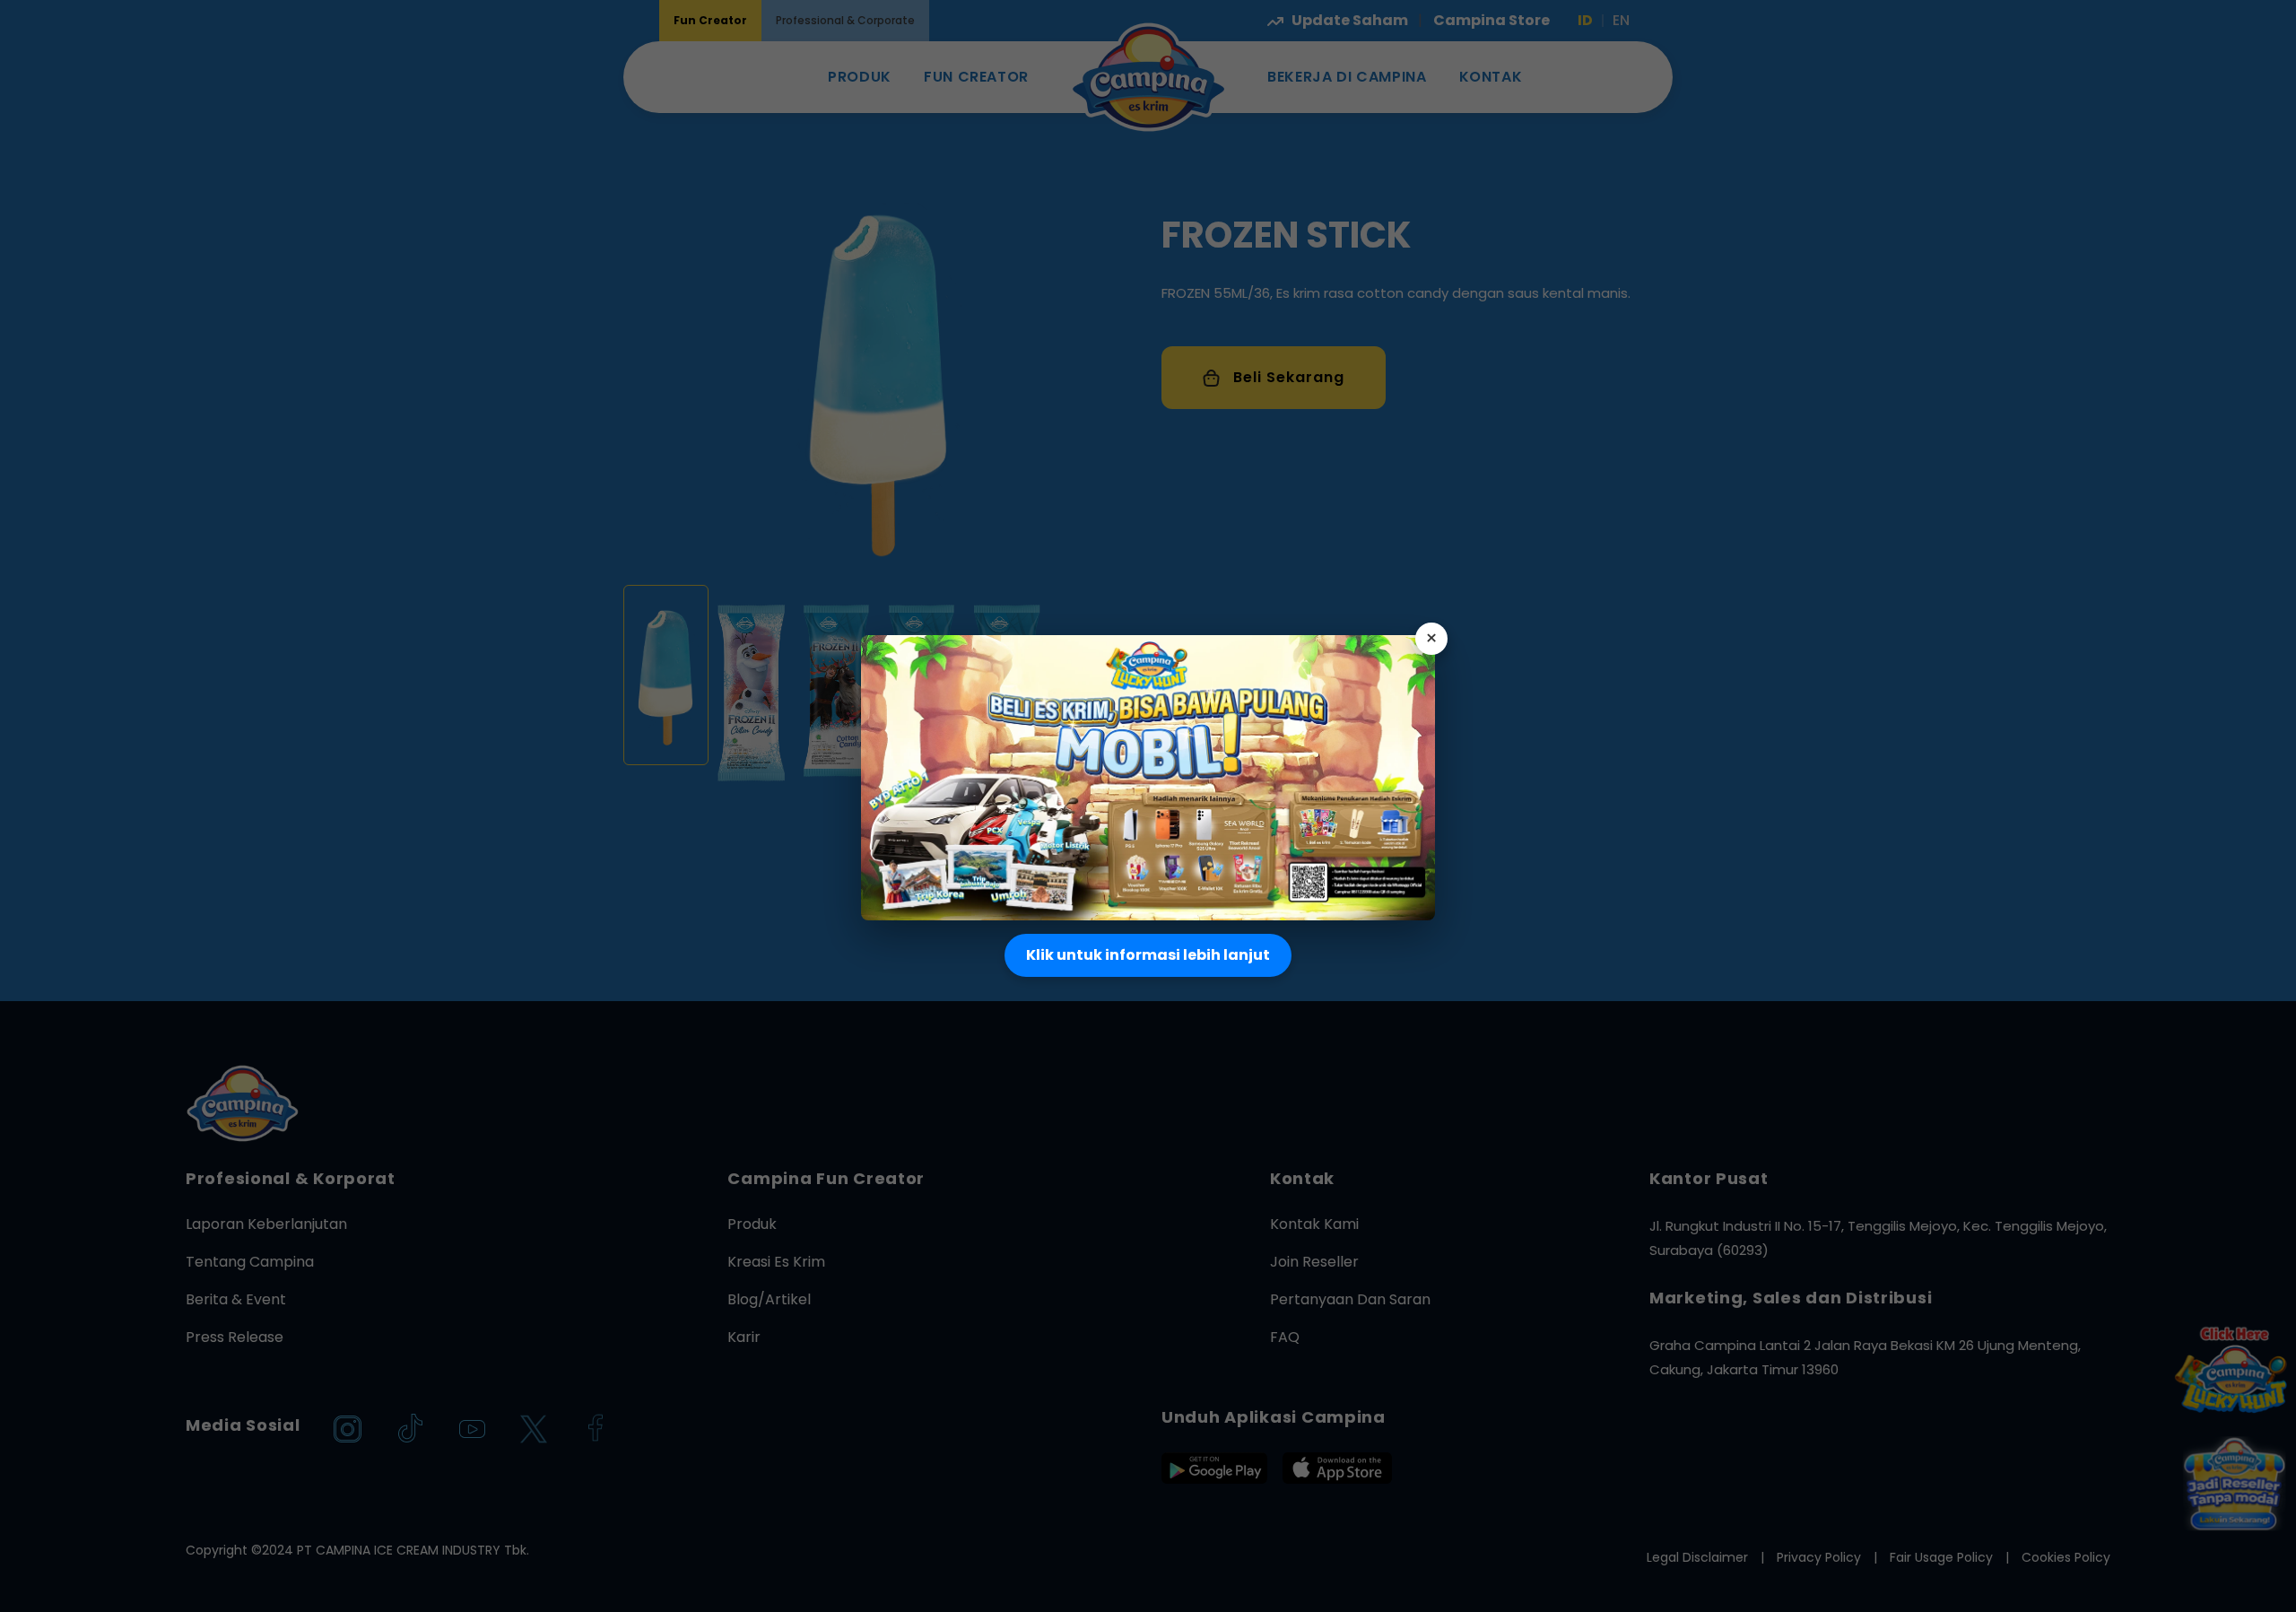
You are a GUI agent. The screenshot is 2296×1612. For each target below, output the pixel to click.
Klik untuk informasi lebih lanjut (1148, 955)
